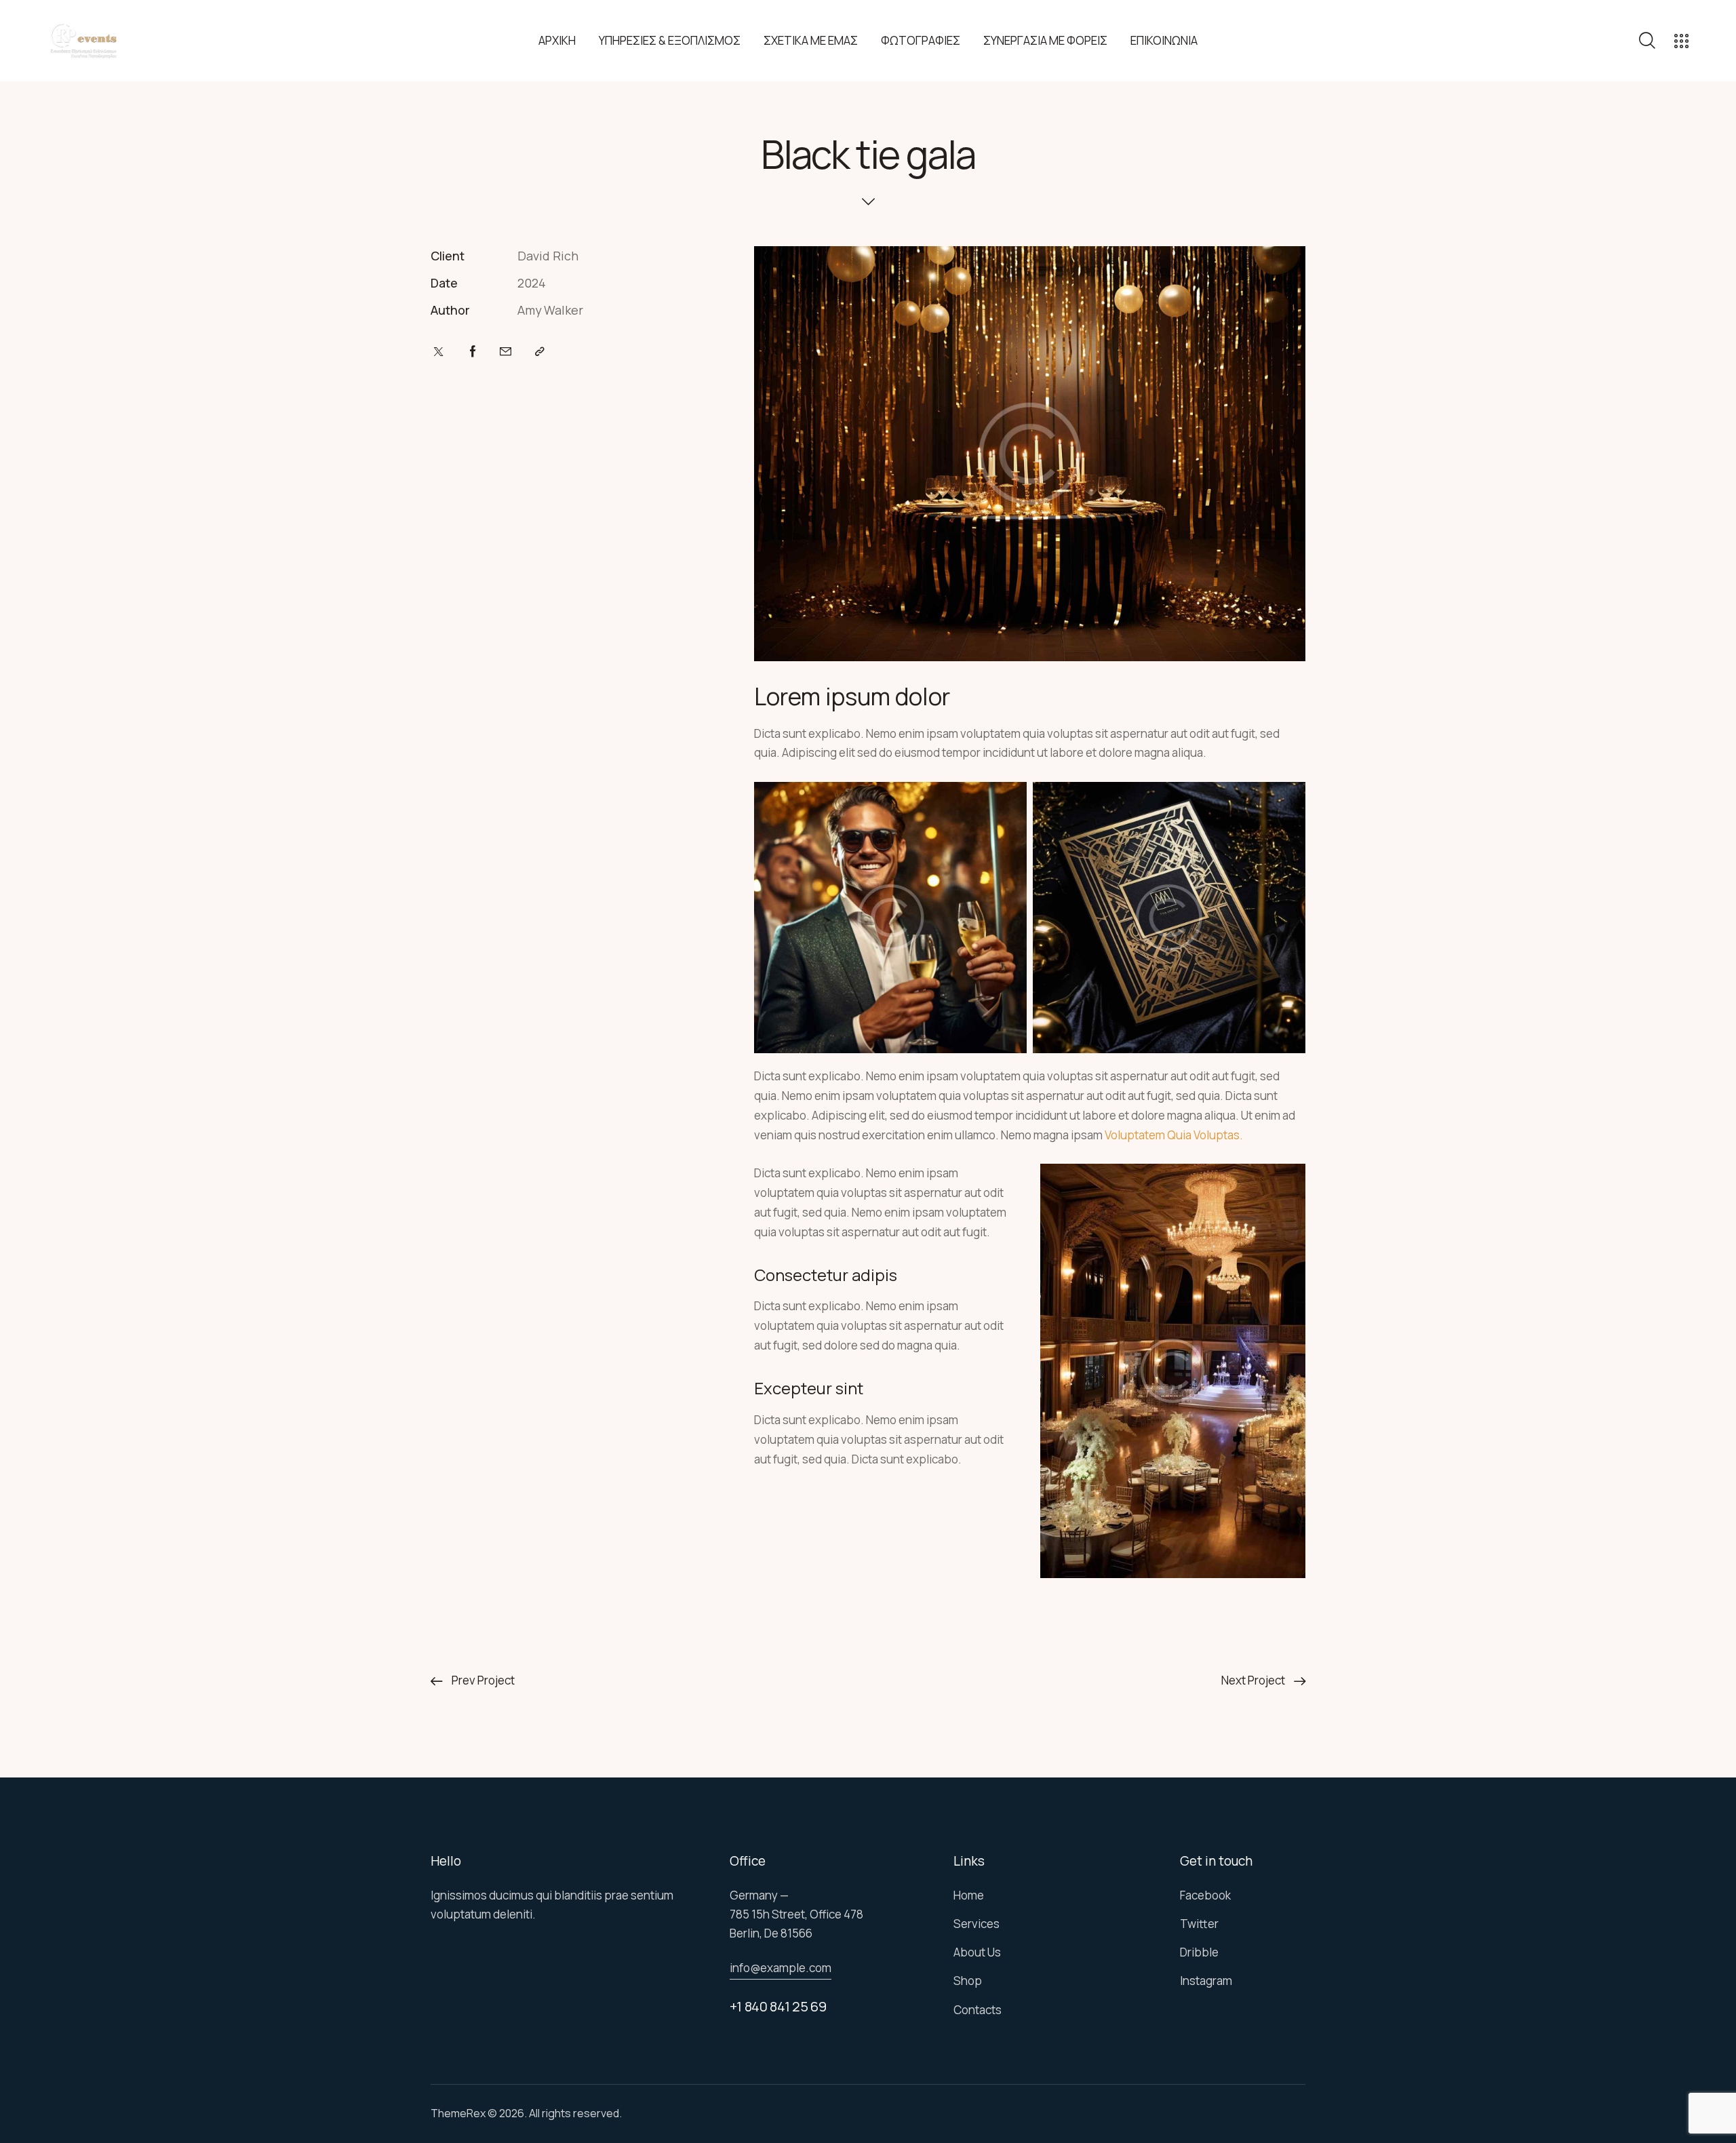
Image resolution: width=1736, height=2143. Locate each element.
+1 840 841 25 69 (778, 2006)
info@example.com (781, 1968)
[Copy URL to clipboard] (540, 352)
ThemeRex (458, 2113)
